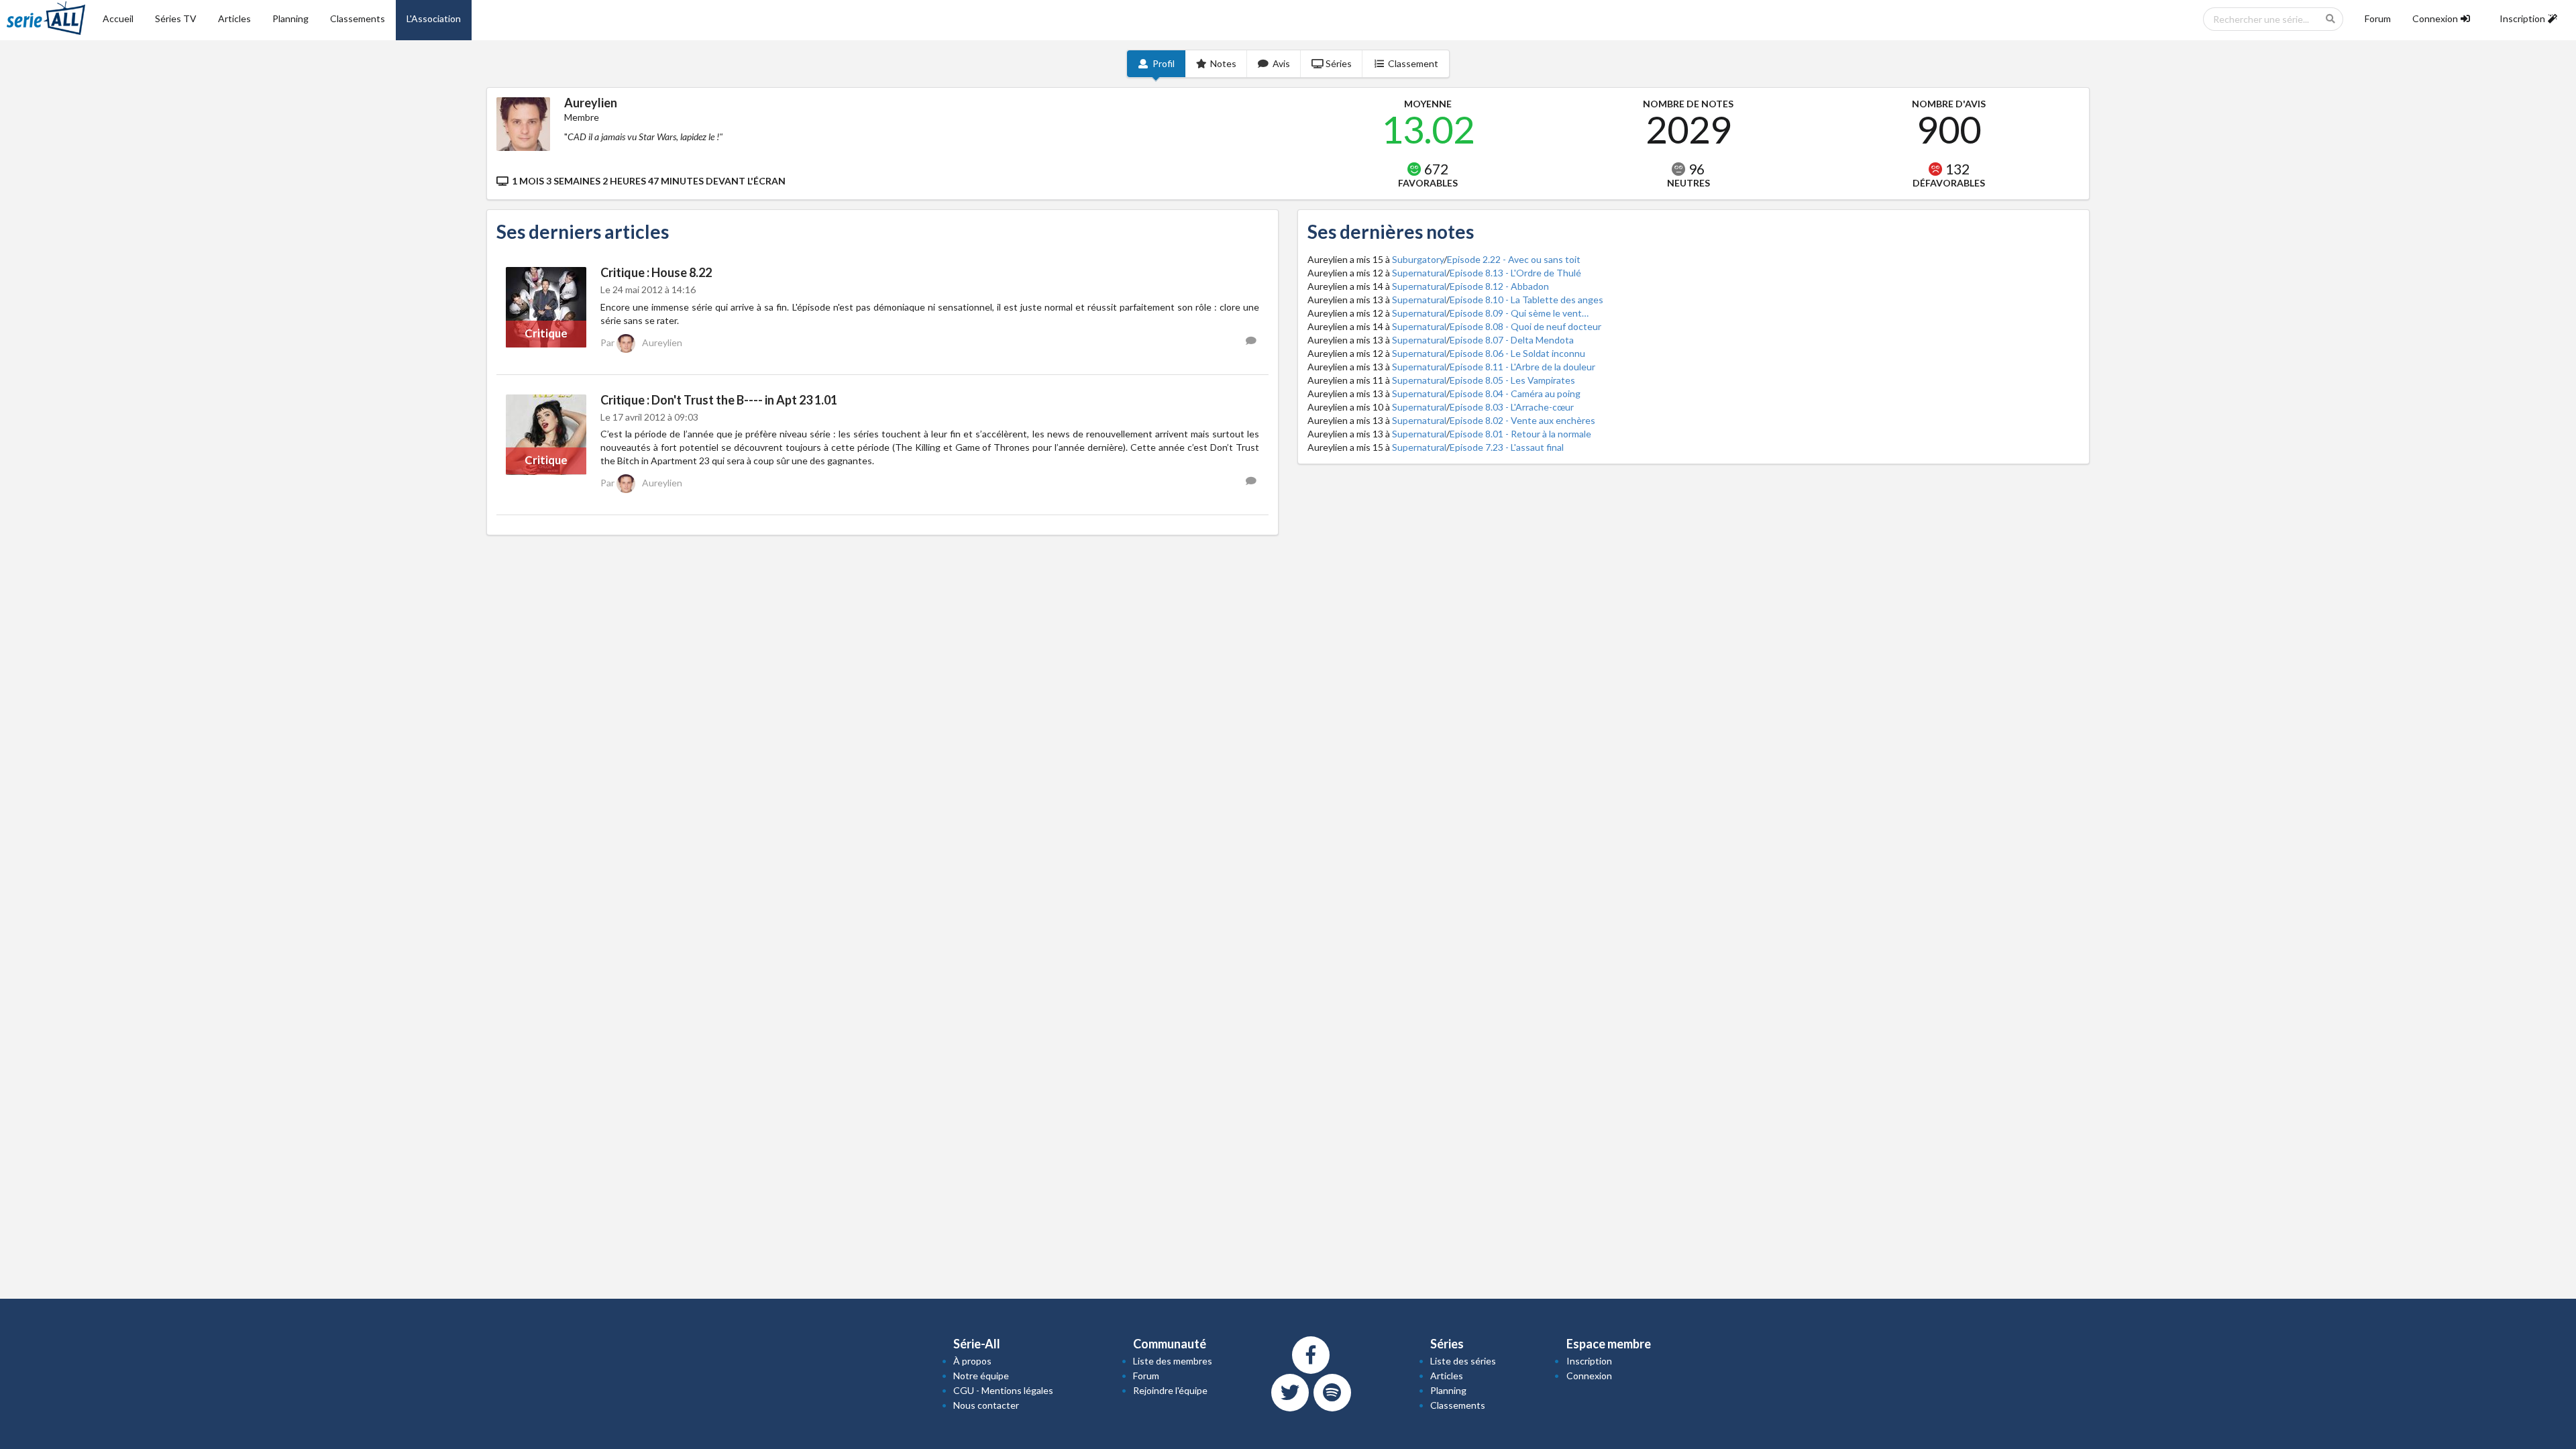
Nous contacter (986, 1405)
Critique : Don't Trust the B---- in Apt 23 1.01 (719, 400)
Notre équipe (981, 1376)
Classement (1413, 63)
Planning (290, 18)
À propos (972, 1361)
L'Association (434, 18)
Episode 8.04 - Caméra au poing (1515, 393)
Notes (1223, 63)
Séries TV (176, 18)
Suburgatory (1418, 259)
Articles (234, 18)
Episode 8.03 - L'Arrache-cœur (1512, 407)
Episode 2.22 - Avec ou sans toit (1514, 259)
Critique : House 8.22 (656, 272)
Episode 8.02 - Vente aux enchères (1522, 420)
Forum (2378, 18)
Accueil (118, 18)
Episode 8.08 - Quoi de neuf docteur (1525, 326)
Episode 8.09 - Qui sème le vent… (1519, 313)
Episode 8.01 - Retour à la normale (1520, 434)
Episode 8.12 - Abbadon (1499, 286)
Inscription (1589, 1361)
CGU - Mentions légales (1003, 1390)
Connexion (1589, 1376)
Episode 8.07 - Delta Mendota (1512, 340)
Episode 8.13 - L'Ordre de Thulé (1515, 273)
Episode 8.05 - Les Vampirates (1512, 380)
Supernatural (1419, 273)
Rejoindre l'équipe (1170, 1390)
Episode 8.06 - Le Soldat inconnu (1517, 353)
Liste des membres (1173, 1361)
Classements (358, 18)
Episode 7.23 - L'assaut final (1507, 447)
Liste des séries (1463, 1361)
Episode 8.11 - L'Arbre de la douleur (1522, 367)
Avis (1281, 63)
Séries (1339, 63)
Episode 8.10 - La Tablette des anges (1526, 300)
